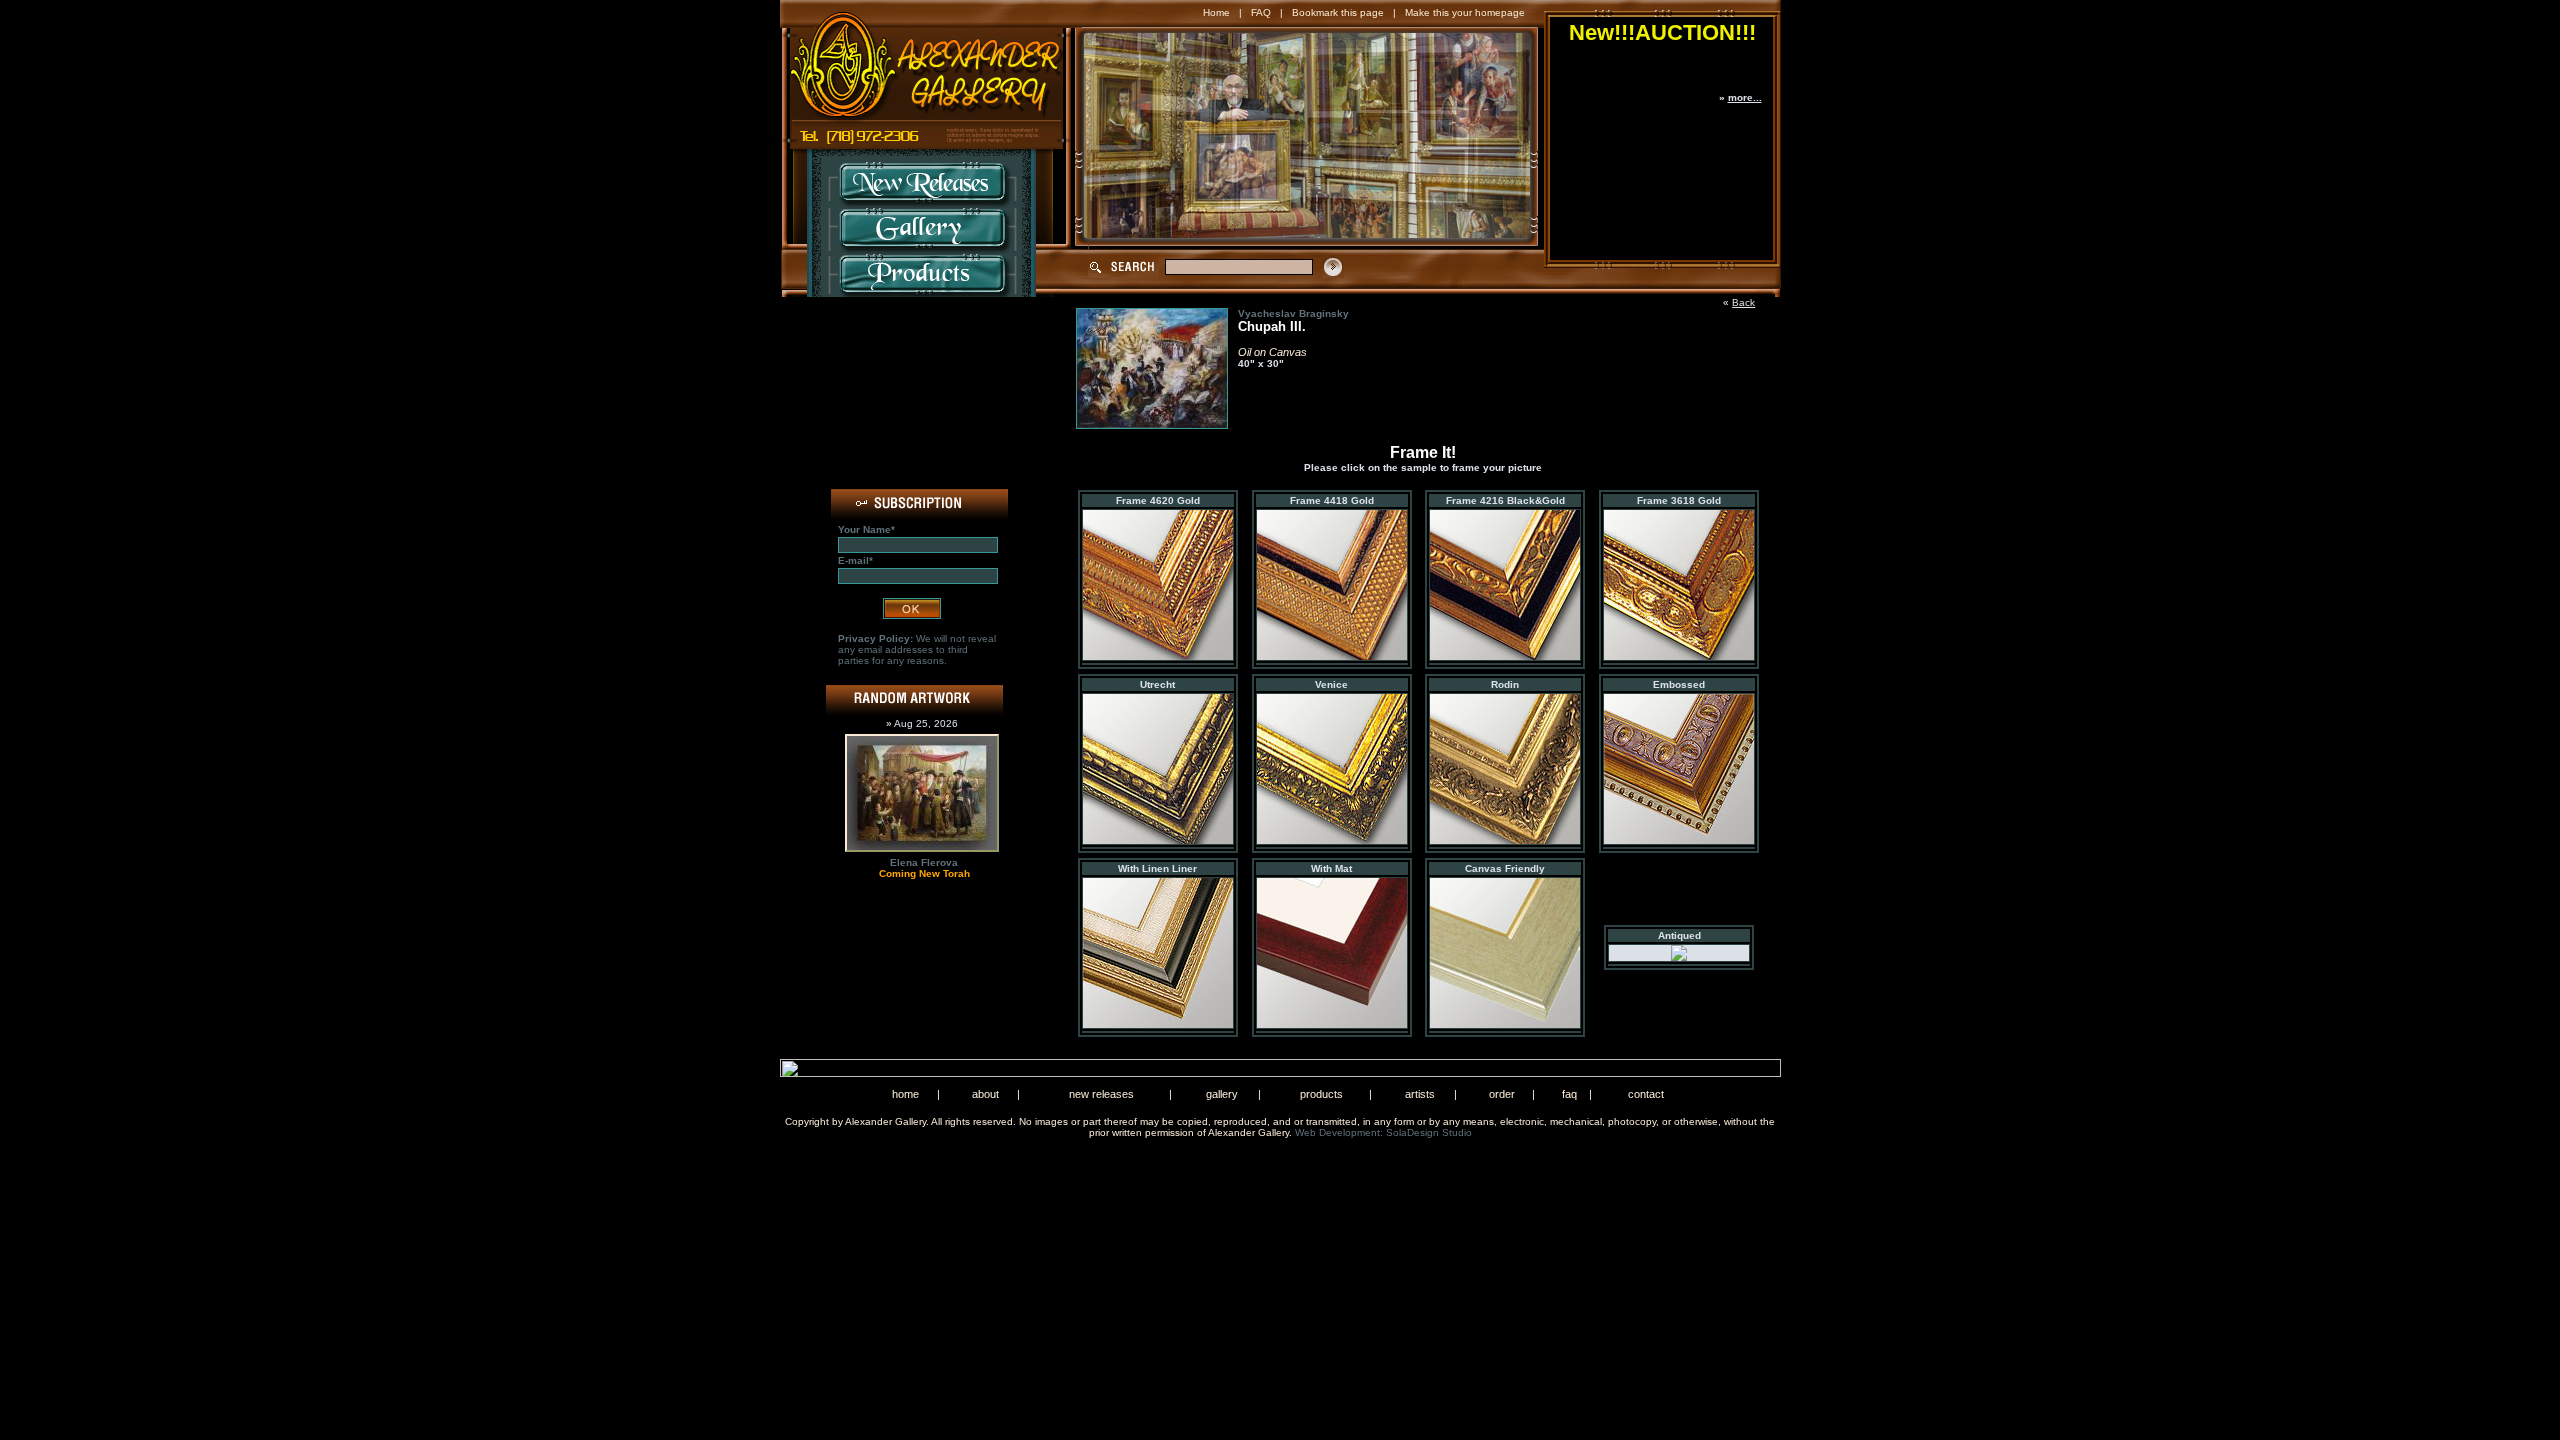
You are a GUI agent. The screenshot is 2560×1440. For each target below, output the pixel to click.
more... (1745, 97)
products (1321, 1094)
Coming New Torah (924, 873)
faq (1569, 1094)
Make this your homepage (1465, 12)
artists (1420, 1094)
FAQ (1261, 12)
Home (1216, 12)
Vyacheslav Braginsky (1293, 313)
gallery (1222, 1094)
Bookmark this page (1338, 12)
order (1502, 1094)
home (905, 1094)
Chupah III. (1272, 326)
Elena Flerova (924, 862)
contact (1646, 1094)
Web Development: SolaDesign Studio (1383, 1132)
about (985, 1094)
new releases (1101, 1094)
